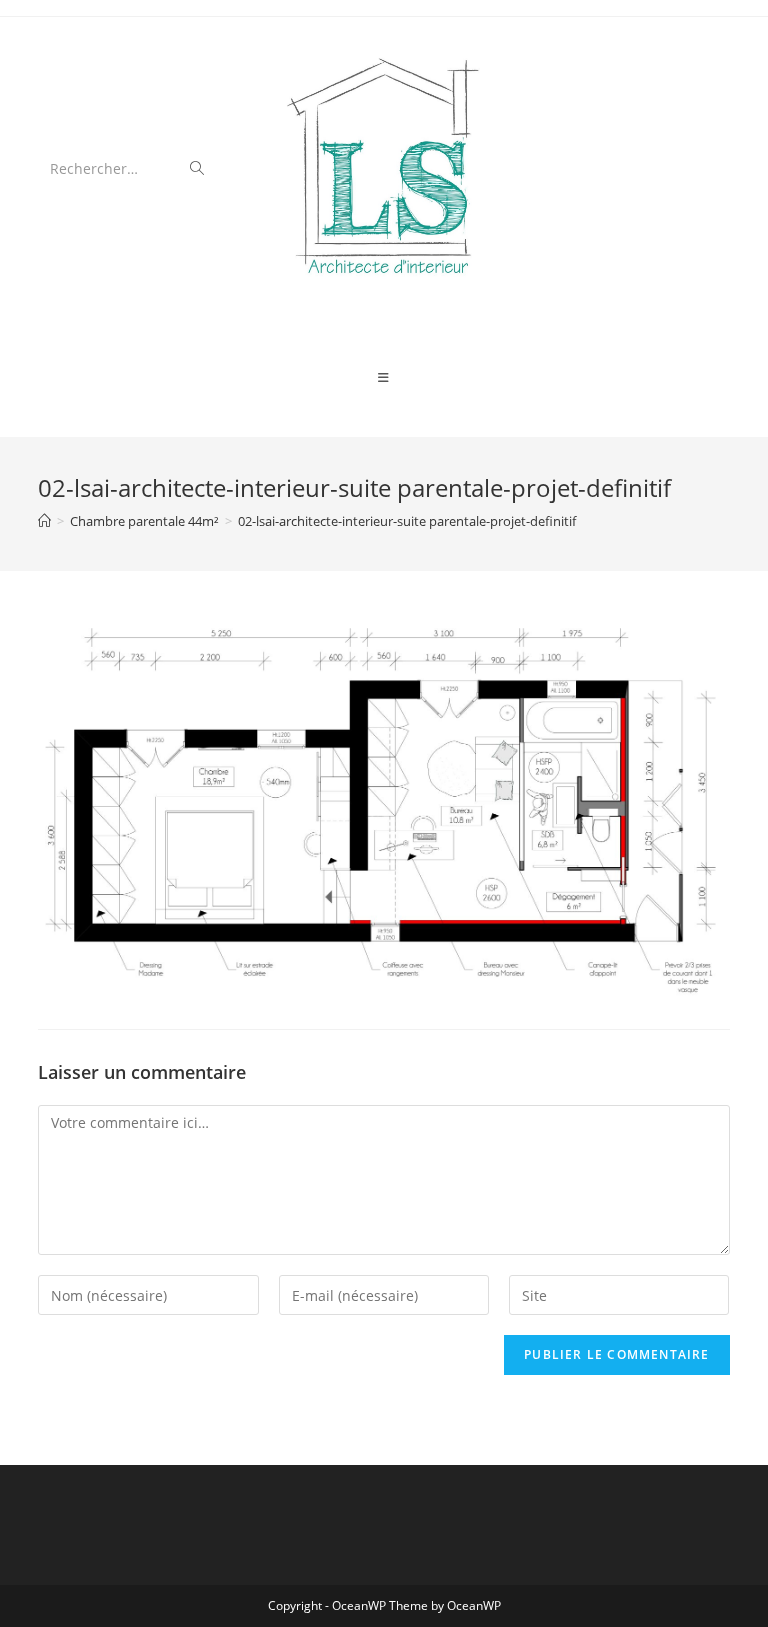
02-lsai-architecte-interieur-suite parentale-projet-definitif (407, 521)
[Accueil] (44, 521)
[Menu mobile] (384, 378)
